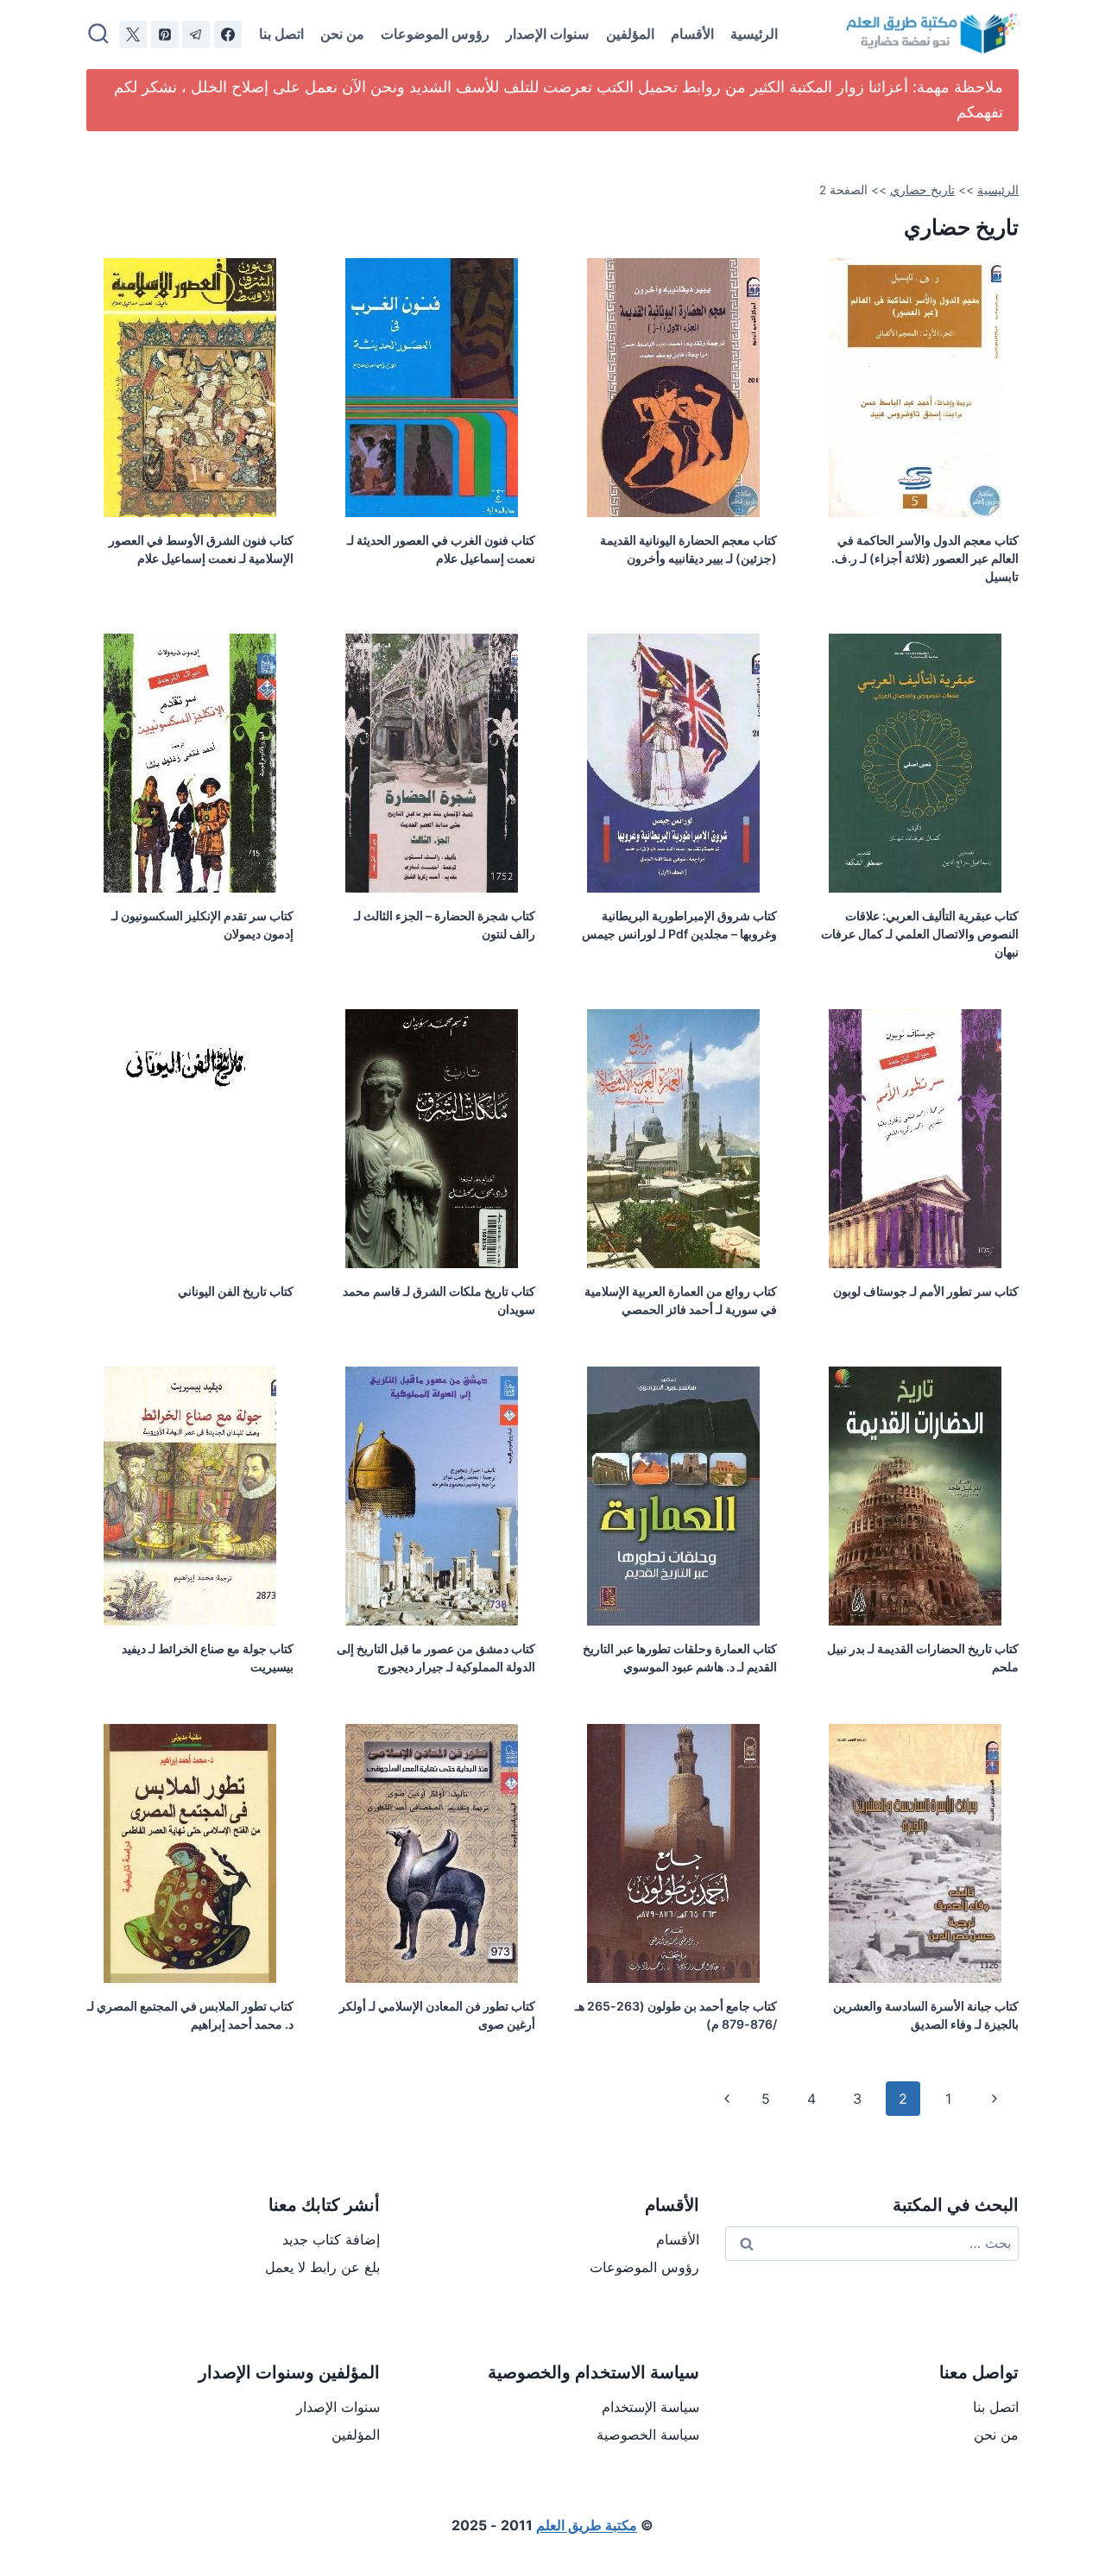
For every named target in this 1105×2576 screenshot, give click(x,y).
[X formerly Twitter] (133, 35)
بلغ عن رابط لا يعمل (322, 2267)
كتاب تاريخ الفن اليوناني (236, 1291)
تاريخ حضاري (922, 190)
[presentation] (915, 388)
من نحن (342, 34)
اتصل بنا (281, 34)
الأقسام (692, 34)
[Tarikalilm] (228, 35)
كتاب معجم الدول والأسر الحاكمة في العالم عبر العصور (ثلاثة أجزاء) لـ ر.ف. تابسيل (925, 558)
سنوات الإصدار (547, 34)
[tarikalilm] (196, 35)
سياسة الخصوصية (648, 2434)
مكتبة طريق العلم (587, 2525)
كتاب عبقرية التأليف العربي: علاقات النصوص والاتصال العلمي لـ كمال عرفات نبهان (920, 934)
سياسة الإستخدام (650, 2407)
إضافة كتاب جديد (331, 2239)
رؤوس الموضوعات (435, 34)
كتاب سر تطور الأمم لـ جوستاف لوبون (926, 1291)
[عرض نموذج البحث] (98, 35)
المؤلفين (630, 34)
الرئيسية (754, 34)
